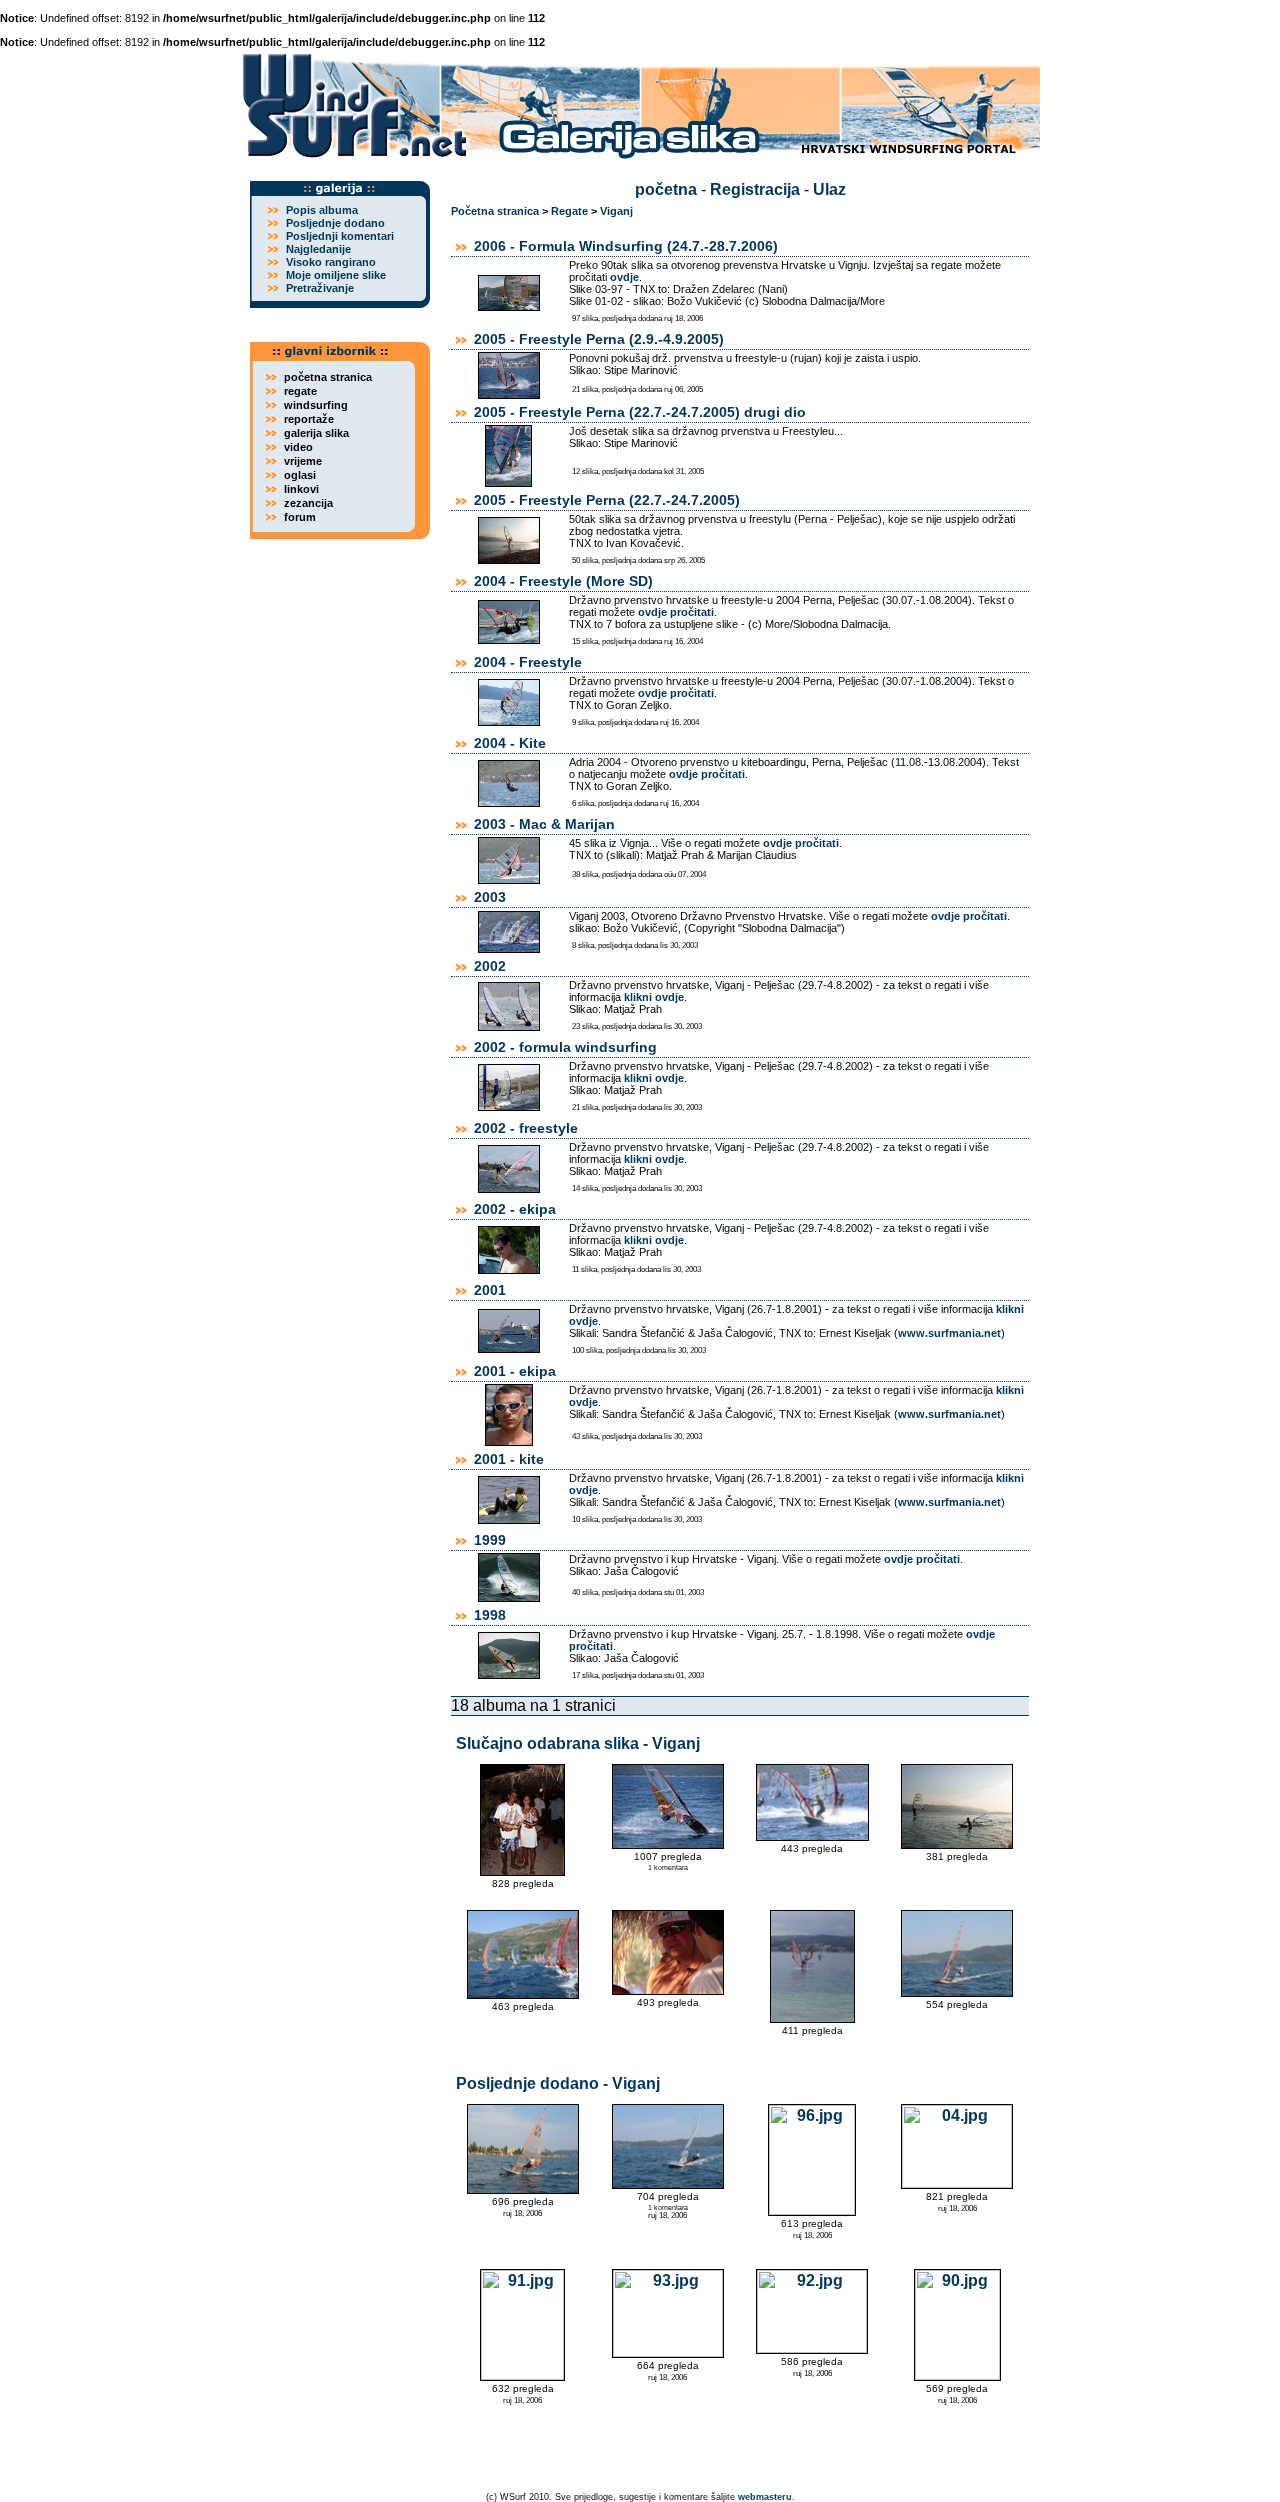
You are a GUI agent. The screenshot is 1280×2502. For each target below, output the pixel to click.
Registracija (755, 189)
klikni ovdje (654, 997)
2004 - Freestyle (528, 662)
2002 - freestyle (526, 1128)
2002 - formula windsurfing (565, 1047)
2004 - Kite (510, 743)
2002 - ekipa (515, 1209)
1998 (490, 1615)
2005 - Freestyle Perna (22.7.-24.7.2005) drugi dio (640, 412)
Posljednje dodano (335, 223)
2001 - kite (509, 1459)
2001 (490, 1290)
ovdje (624, 277)
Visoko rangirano (331, 262)
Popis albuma (322, 210)
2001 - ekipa (515, 1371)
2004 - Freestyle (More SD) (563, 581)
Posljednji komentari (340, 236)
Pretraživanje (320, 288)
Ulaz (829, 189)
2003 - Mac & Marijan (544, 824)
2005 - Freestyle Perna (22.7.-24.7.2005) (607, 500)
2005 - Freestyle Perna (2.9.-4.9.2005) (599, 339)
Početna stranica (495, 211)
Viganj (616, 211)
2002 (490, 966)
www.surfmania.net (949, 1333)
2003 (490, 897)
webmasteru (765, 2497)
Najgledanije (318, 249)
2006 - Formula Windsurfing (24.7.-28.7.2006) (626, 246)
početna (666, 189)
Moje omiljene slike (336, 275)
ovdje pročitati (676, 612)
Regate (569, 211)
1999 (490, 1540)
